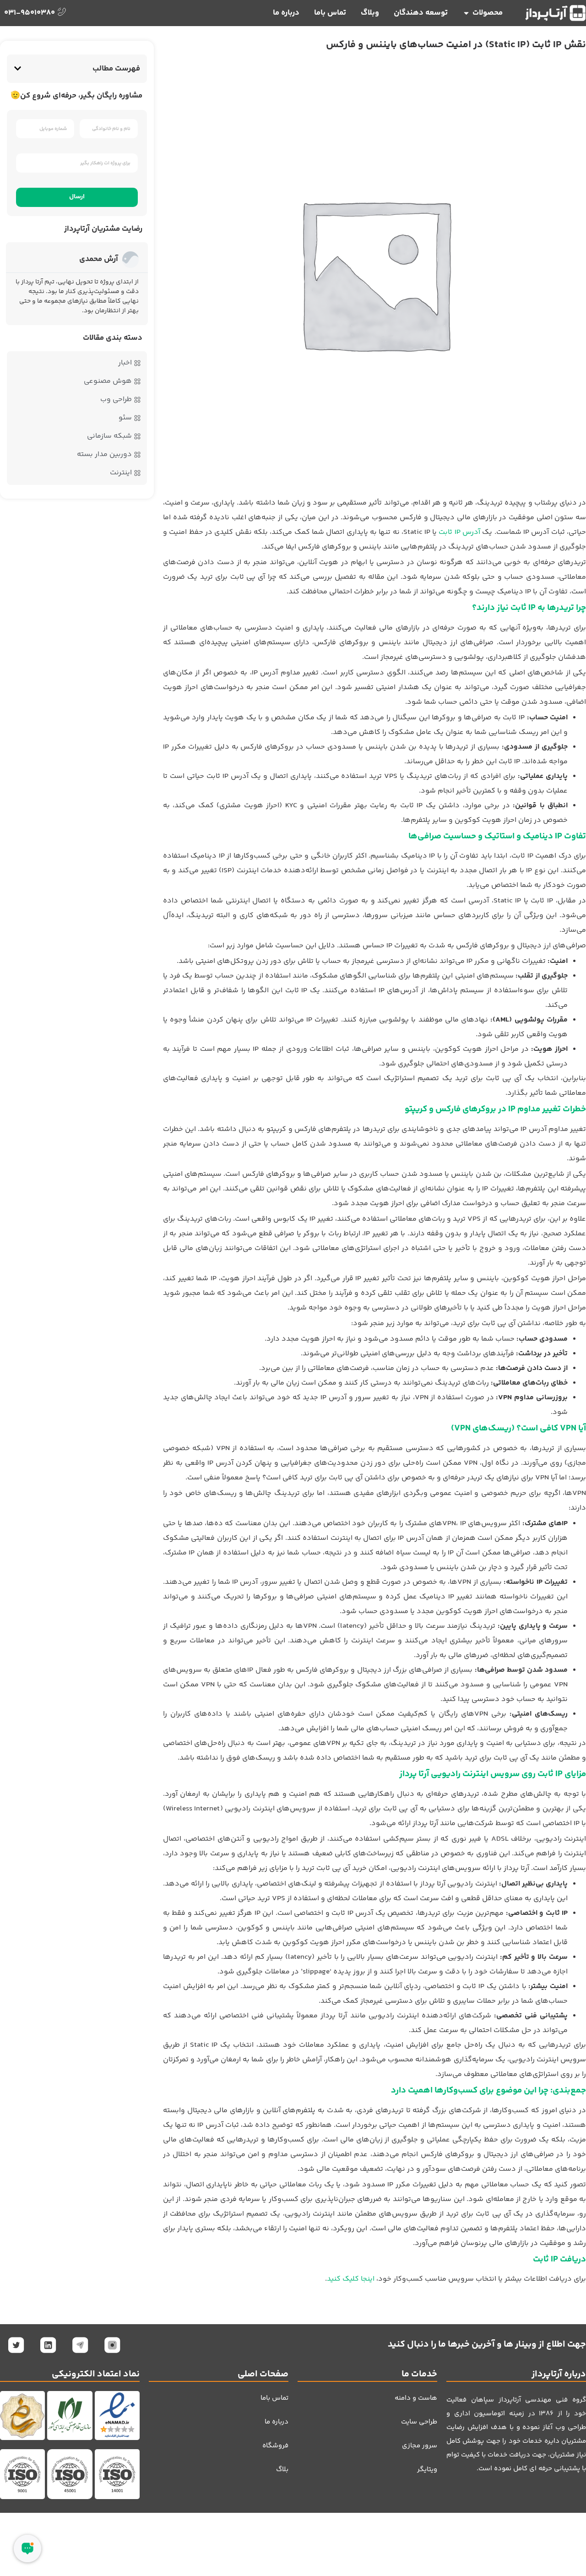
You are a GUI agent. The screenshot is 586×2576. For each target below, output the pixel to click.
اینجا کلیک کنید (351, 2279)
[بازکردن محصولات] (466, 13)
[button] (18, 68)
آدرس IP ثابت (459, 532)
